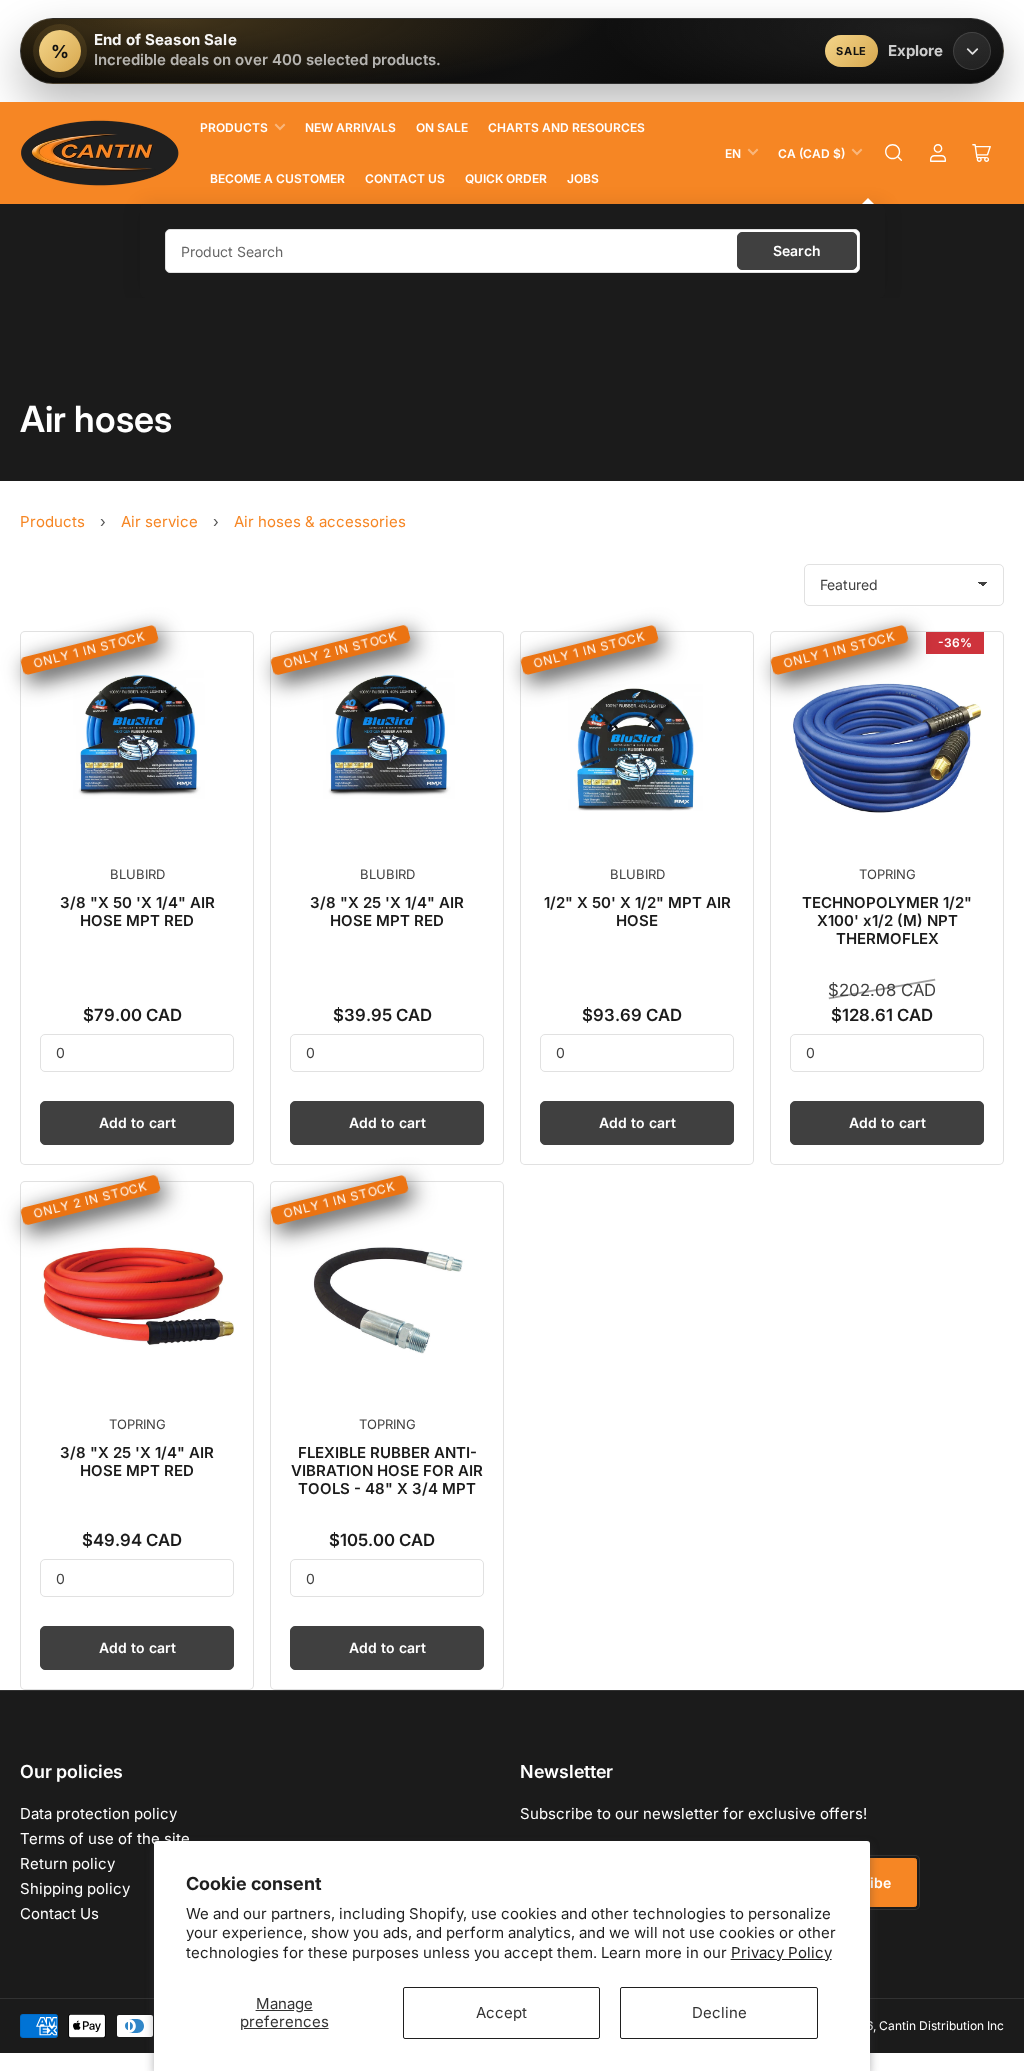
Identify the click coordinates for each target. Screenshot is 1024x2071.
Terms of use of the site (105, 1838)
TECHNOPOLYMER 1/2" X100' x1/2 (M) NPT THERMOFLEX (887, 920)
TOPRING (887, 874)
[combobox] (512, 251)
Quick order (506, 178)
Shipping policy (75, 1888)
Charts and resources (566, 127)
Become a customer (277, 178)
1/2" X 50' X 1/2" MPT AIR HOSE (637, 911)
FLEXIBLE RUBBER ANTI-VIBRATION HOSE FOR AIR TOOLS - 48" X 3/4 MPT (387, 1470)
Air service (159, 521)
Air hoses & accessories (320, 521)
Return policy (67, 1863)
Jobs (583, 178)
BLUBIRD (137, 874)
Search (797, 250)
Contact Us (405, 178)
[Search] (894, 153)
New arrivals (350, 127)
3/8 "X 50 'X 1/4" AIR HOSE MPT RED (137, 911)
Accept (501, 2012)
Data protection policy (98, 1813)
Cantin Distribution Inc (941, 2025)
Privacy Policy (781, 1952)
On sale (442, 127)
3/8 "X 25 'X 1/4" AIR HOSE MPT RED (387, 911)
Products (234, 127)
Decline (719, 2012)
